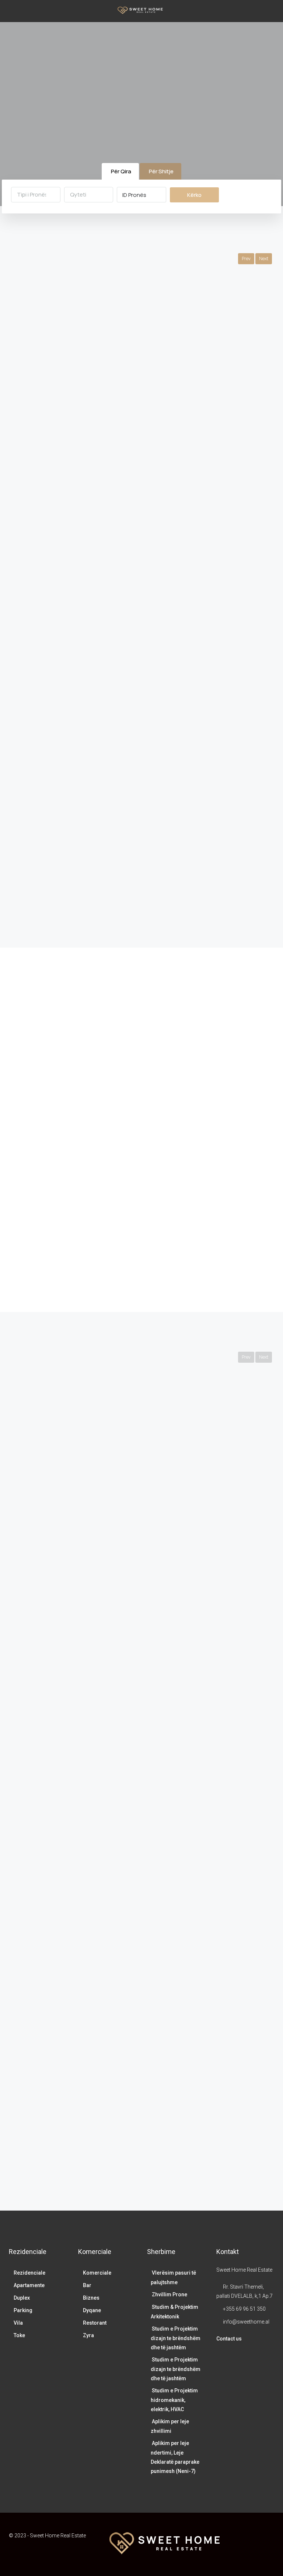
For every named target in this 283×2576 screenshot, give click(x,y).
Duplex (22, 2298)
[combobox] (36, 195)
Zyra (88, 2335)
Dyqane (92, 2310)
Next (264, 259)
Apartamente (29, 2285)
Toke (19, 2335)
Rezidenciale (29, 2273)
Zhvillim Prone (170, 2294)
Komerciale (97, 2273)
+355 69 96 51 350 (244, 2309)
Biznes (91, 2298)
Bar (87, 2285)
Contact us (229, 2339)
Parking (23, 2310)
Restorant (95, 2323)
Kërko (194, 195)
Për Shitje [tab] (161, 171)
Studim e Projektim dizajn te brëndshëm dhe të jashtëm (176, 2338)
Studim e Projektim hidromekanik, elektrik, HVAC (174, 2400)
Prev (246, 259)
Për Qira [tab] (121, 171)
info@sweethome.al (246, 2322)
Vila (18, 2323)
